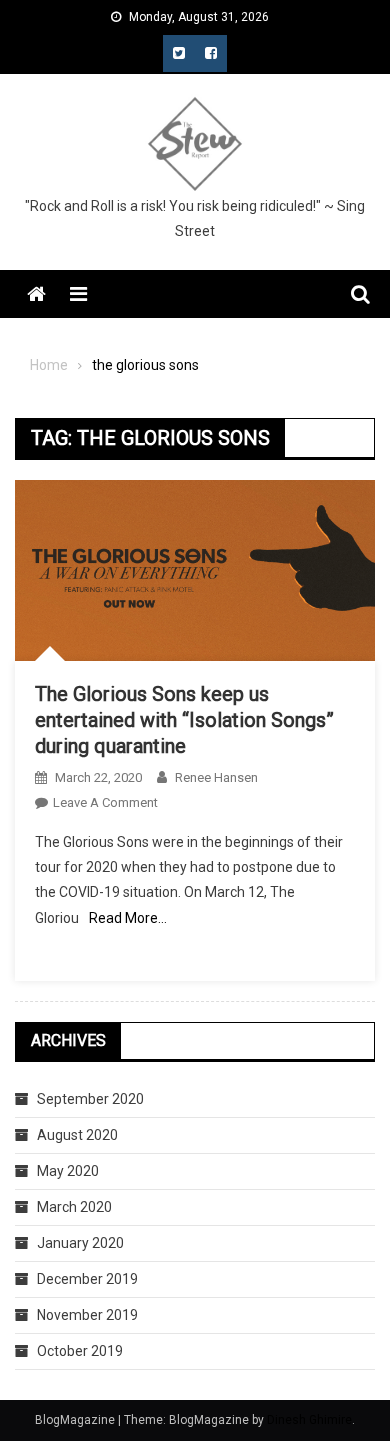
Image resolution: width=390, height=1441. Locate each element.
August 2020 (77, 1135)
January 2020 (80, 1243)
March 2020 (74, 1207)
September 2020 (90, 1099)
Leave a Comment (105, 802)
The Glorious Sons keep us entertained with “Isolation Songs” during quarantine (184, 720)
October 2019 (80, 1351)
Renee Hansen (216, 777)
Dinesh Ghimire (309, 1420)
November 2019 (87, 1315)
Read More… (128, 918)
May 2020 (68, 1171)
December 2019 (87, 1279)
